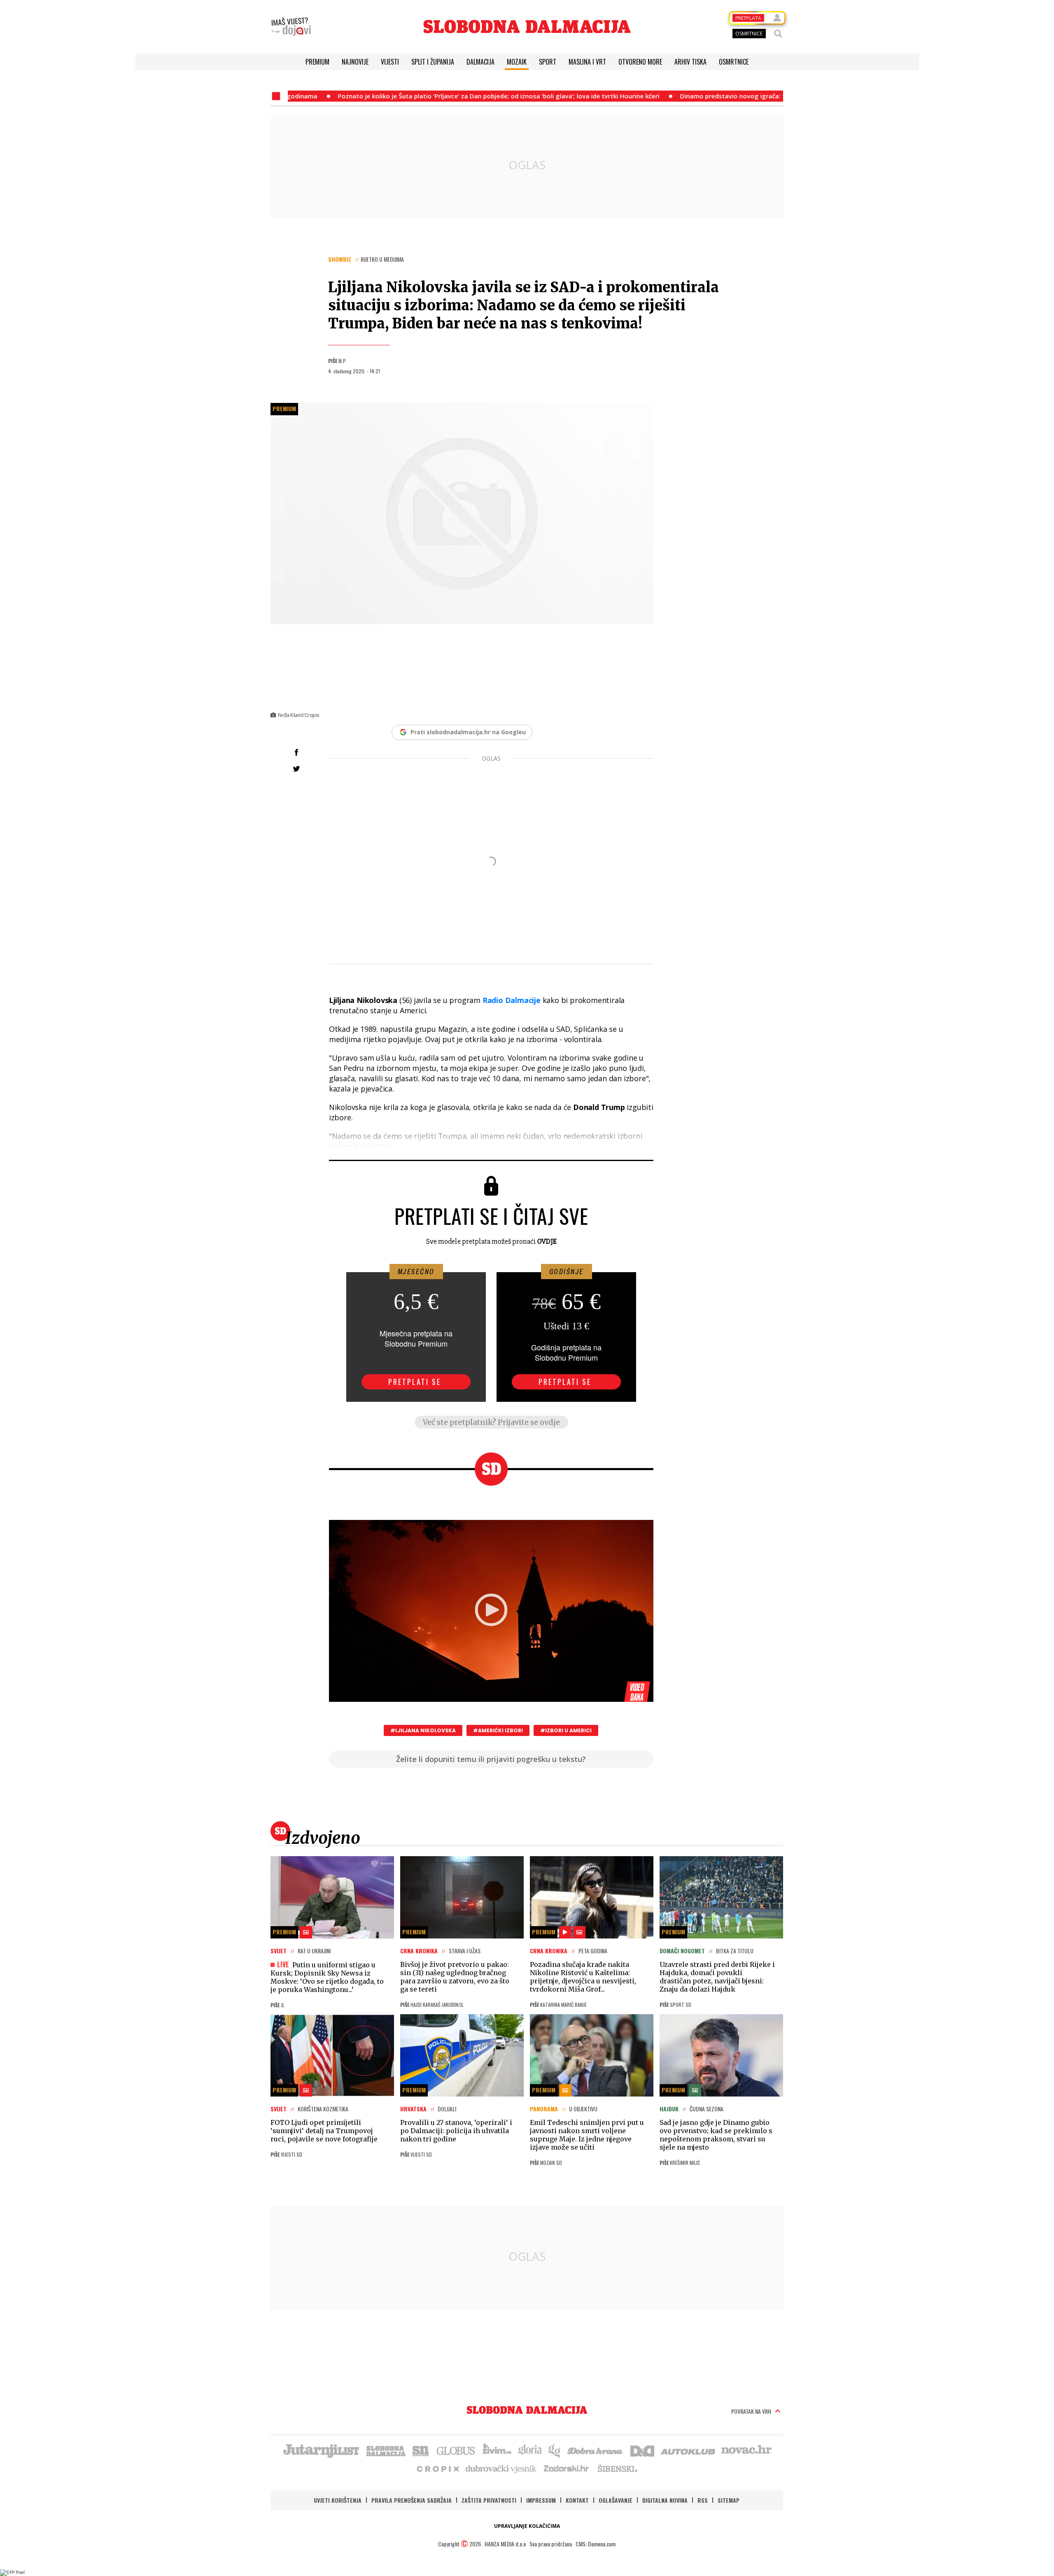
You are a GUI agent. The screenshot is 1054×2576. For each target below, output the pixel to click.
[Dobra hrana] (596, 2450)
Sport (548, 62)
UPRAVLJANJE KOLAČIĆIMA (527, 2526)
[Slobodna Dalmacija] (527, 27)
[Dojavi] (291, 27)
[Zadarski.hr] (567, 2468)
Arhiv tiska (690, 62)
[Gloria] (530, 2450)
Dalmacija (480, 62)
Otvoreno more (640, 62)
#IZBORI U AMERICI (566, 1730)
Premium (317, 62)
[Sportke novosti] (421, 2450)
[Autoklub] (688, 2450)
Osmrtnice (734, 62)
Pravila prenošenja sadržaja (412, 2500)
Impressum (541, 2500)
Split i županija (433, 62)
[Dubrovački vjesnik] (501, 2468)
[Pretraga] (778, 34)
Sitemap (729, 2500)
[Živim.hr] (497, 2450)
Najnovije (355, 62)
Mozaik (517, 62)
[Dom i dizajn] (642, 2450)
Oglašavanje (616, 2500)
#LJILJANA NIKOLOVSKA (423, 1730)
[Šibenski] (617, 2468)
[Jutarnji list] (321, 2450)
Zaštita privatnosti (489, 2500)
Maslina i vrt (587, 62)
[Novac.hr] (746, 2450)
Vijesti (390, 62)
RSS (703, 2500)
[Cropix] (437, 2468)
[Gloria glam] (555, 2450)
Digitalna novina (665, 2500)
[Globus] (456, 2450)
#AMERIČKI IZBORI (498, 1730)
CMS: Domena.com (596, 2544)
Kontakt (577, 2500)
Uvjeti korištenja (338, 2500)
